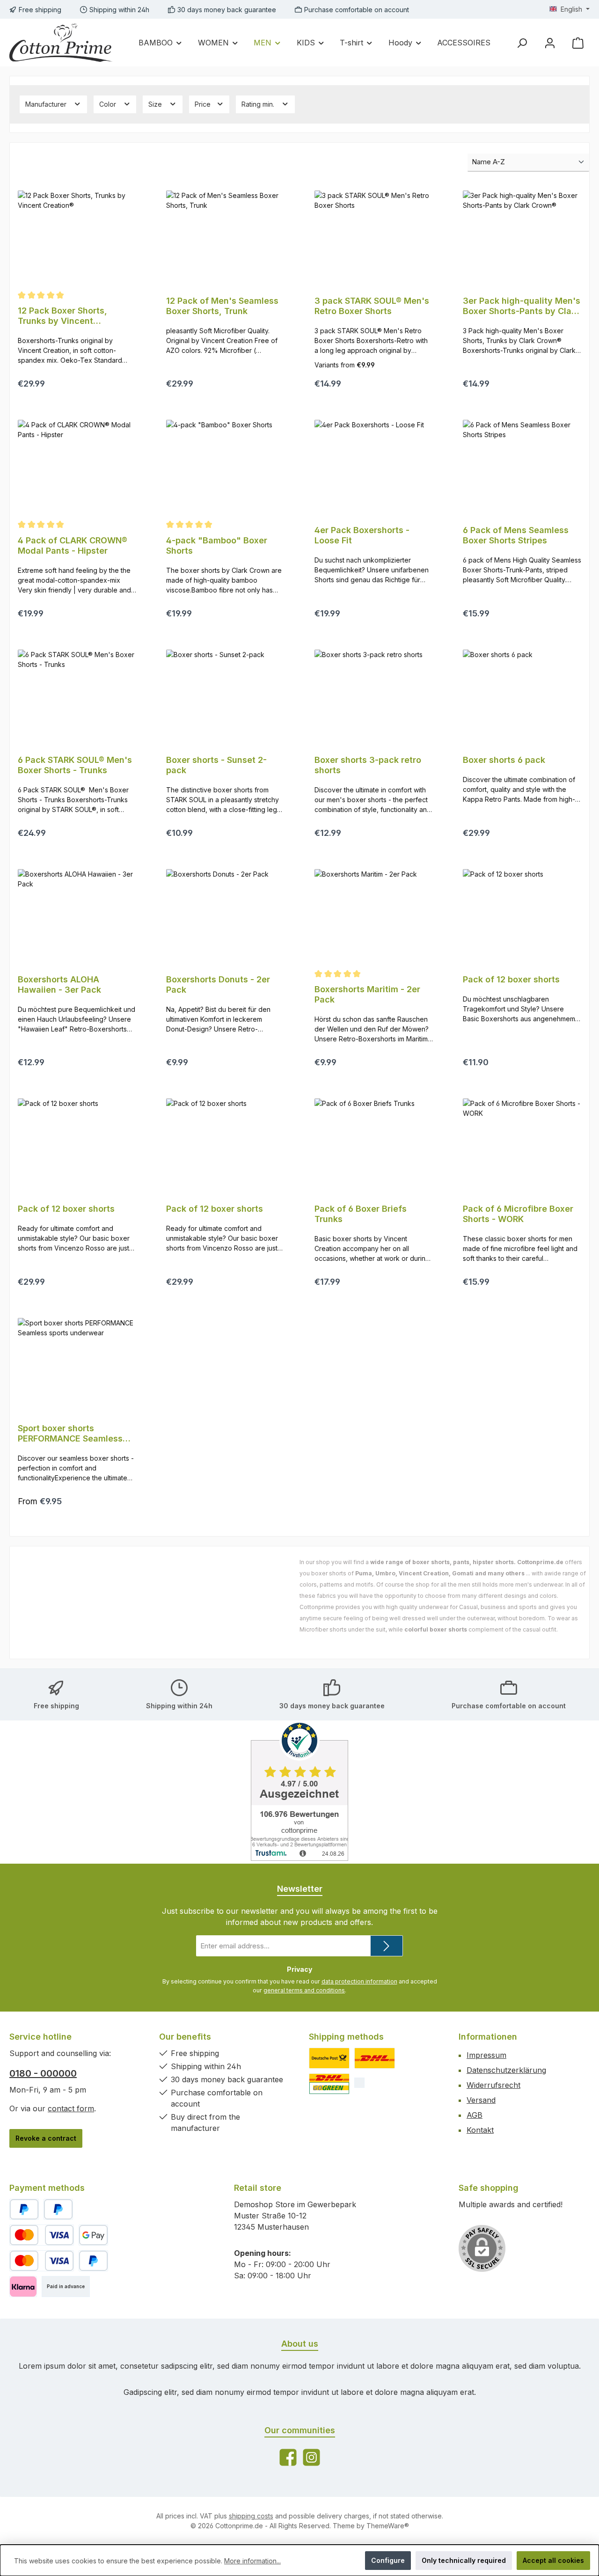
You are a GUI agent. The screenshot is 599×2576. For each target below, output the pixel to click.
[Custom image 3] (329, 2084)
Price (204, 104)
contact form (71, 2108)
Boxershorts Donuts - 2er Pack (218, 984)
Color (109, 104)
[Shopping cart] (578, 43)
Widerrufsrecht (493, 2085)
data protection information (359, 1981)
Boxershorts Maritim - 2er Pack (367, 994)
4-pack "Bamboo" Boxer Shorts (217, 545)
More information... (252, 2561)
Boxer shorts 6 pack (504, 760)
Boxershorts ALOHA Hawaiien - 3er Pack (59, 984)
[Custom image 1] (329, 2058)
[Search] (522, 43)
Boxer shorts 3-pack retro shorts (368, 765)
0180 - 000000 (43, 2073)
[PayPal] (24, 2209)
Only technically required (464, 2560)
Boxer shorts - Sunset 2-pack (216, 765)
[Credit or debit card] (42, 2235)
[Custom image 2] (375, 2058)
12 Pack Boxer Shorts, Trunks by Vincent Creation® (62, 316)
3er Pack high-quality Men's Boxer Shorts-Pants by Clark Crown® (522, 306)
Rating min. (259, 104)
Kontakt (480, 2130)
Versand (481, 2100)
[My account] (550, 43)
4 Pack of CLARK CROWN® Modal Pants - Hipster (73, 545)
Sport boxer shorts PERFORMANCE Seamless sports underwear (70, 1434)
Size (156, 104)
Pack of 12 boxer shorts (511, 979)
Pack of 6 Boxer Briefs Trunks (361, 1214)
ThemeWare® (388, 2526)
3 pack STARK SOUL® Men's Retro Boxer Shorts (372, 306)
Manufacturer (47, 104)
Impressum (486, 2055)
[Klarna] (23, 2287)
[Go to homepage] (61, 43)
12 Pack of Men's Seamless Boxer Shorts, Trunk (222, 306)
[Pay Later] (58, 2209)
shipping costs (251, 2516)
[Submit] (387, 1946)
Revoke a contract (46, 2138)
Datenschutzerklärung (506, 2070)
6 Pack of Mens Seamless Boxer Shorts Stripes (516, 535)
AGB (475, 2115)
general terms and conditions (304, 1990)
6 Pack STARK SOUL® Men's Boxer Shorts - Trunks (75, 765)
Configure (388, 2560)
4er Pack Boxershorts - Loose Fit (362, 535)
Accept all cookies (553, 2560)
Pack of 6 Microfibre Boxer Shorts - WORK (518, 1214)
